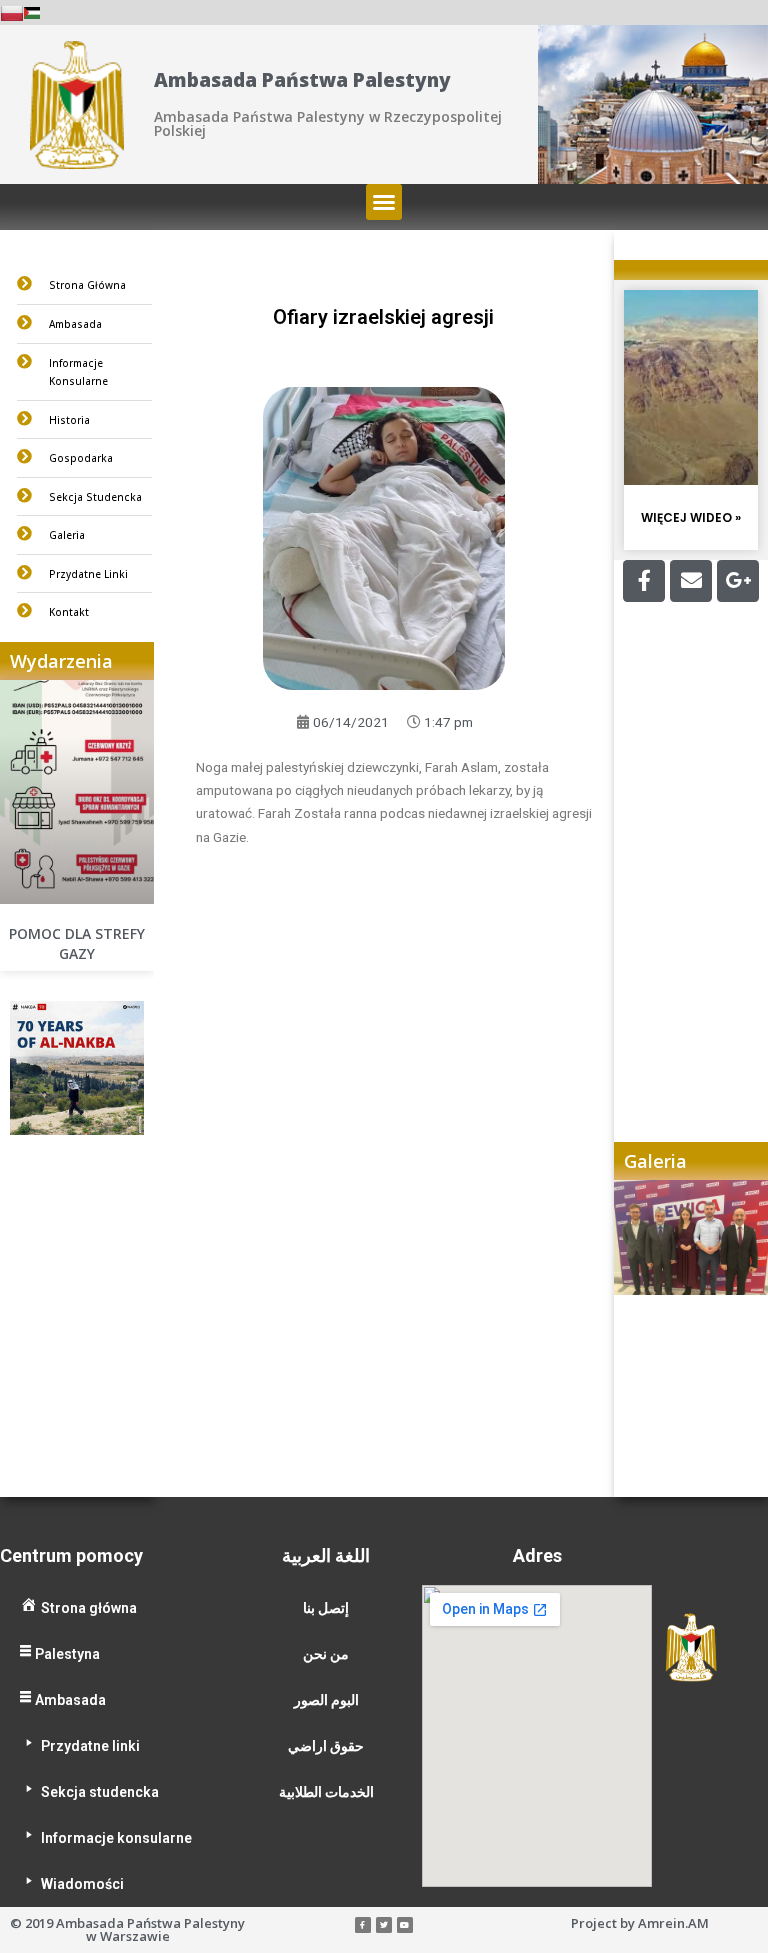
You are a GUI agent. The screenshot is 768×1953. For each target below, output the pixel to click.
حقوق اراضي (326, 1746)
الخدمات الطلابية (326, 1792)
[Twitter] (384, 1925)
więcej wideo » (691, 517)
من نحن (326, 1654)
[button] (384, 202)
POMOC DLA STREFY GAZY (77, 943)
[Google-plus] (738, 581)
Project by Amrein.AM (640, 1923)
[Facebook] (644, 581)
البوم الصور (326, 1700)
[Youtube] (405, 1925)
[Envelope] (691, 581)
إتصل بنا (326, 1608)
